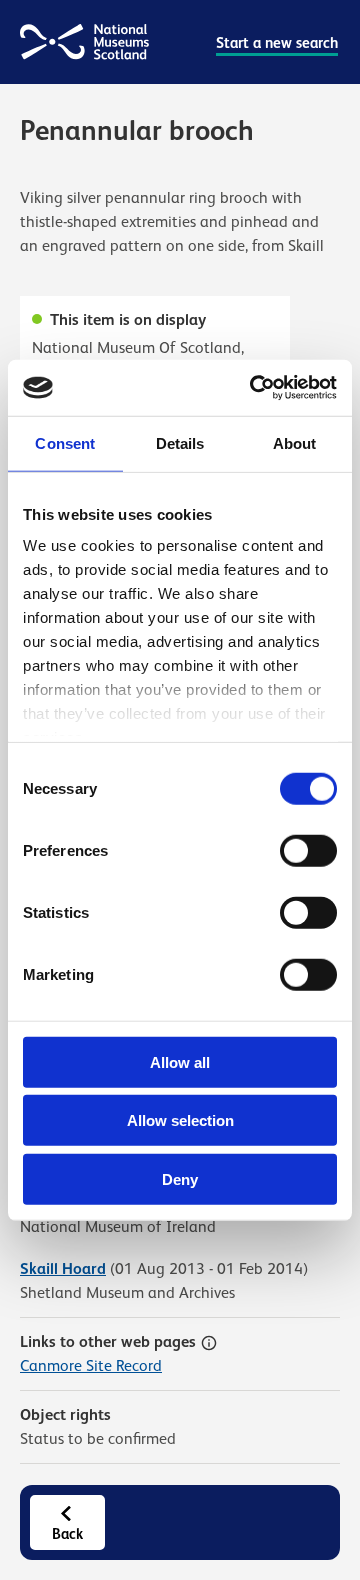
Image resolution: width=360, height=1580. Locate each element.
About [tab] (295, 442)
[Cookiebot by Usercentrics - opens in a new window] (254, 388)
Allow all (180, 1061)
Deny (180, 1178)
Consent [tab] (65, 442)
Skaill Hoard (63, 1268)
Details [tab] (180, 442)
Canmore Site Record (91, 1366)
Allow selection (180, 1120)
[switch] (308, 850)
